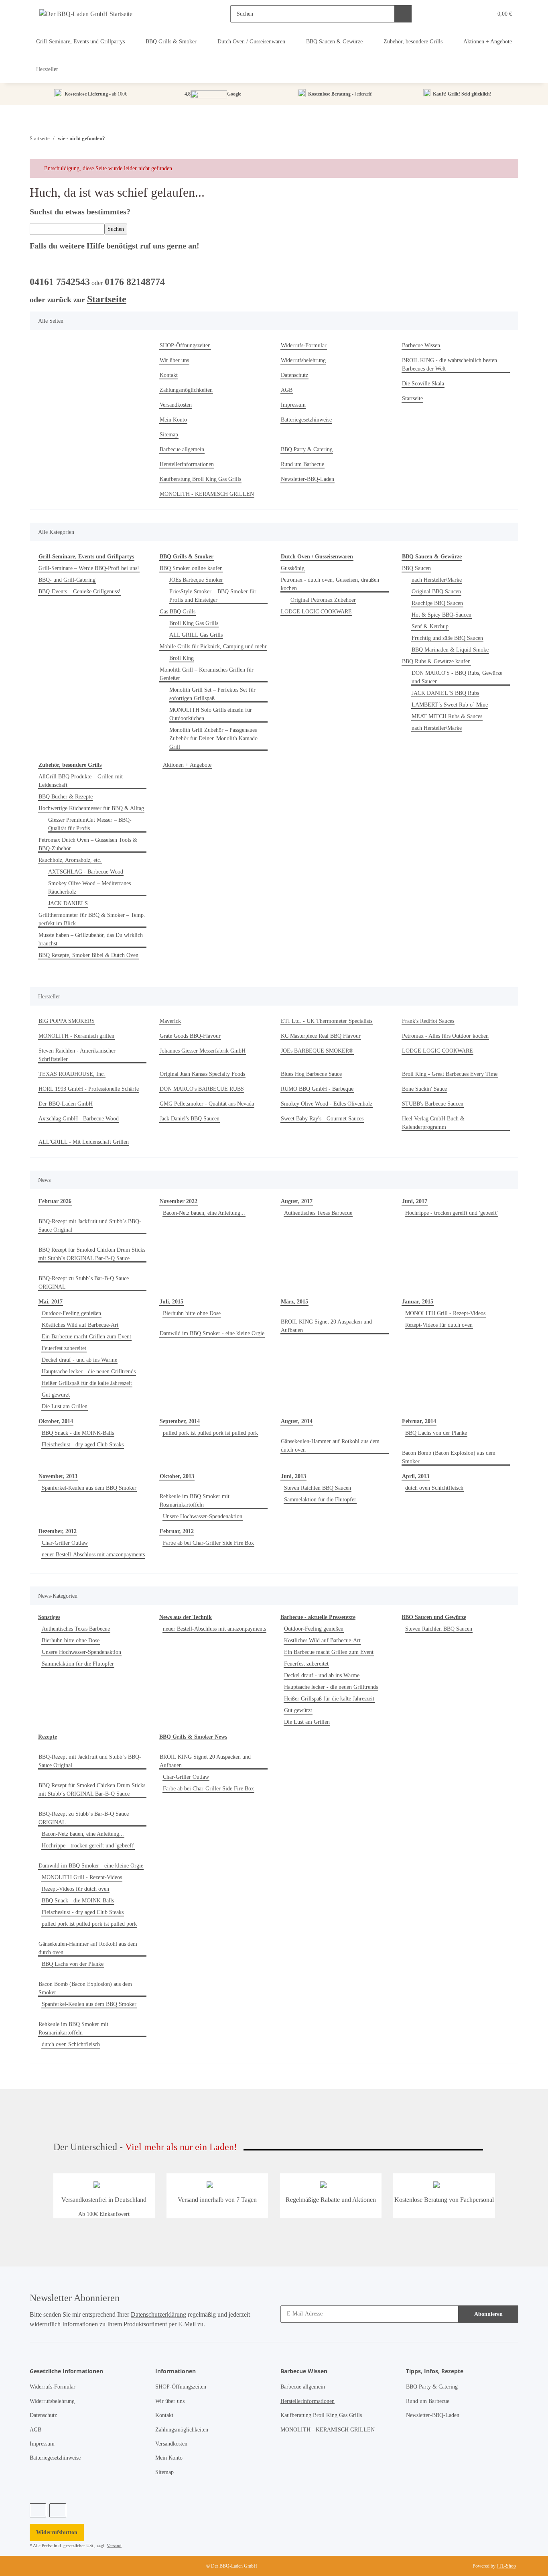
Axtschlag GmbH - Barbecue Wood (79, 1119)
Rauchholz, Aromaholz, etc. (70, 860)
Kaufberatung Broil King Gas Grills (200, 479)
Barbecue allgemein (182, 449)
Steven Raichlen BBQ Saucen (318, 1488)
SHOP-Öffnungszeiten (185, 345)
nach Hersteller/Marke (437, 580)
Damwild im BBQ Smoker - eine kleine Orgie (212, 1333)
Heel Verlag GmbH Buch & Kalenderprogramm (433, 1123)
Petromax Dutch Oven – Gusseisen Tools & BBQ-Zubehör (88, 844)
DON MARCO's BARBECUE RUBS (202, 1089)
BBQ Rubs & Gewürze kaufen (436, 661)
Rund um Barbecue (302, 464)
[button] (470, 14)
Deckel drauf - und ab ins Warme (79, 1360)
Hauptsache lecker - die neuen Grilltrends (89, 1371)
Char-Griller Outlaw (65, 1543)
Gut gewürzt (56, 1395)
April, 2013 (416, 1476)
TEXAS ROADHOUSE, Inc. (72, 1074)
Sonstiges (49, 1617)
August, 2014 (297, 1421)
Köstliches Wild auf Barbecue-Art (80, 1325)
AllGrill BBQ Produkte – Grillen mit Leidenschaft (81, 781)
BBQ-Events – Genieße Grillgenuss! (80, 592)
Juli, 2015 (172, 1302)
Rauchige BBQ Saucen (437, 603)
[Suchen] (403, 14)
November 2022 (179, 1201)
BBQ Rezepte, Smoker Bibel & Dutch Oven (88, 955)
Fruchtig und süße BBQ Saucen (447, 638)
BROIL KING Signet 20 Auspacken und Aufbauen (326, 1326)
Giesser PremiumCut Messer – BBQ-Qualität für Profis (90, 824)
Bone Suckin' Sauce (424, 1089)
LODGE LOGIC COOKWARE (316, 612)
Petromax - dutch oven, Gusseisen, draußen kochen (330, 584)
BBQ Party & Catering (307, 449)
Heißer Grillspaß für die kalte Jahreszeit (87, 1383)
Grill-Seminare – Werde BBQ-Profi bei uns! (89, 568)
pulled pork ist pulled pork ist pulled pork (210, 1433)
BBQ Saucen (416, 568)
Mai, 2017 (51, 1302)
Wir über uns (174, 360)
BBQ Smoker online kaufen (191, 568)
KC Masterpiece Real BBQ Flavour (321, 1036)
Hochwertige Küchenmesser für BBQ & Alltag (91, 808)
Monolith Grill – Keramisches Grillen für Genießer (207, 674)
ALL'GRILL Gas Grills (196, 635)
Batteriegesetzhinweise (306, 420)
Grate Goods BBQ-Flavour (190, 1036)
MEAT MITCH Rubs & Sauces (447, 716)
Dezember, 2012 (58, 1531)
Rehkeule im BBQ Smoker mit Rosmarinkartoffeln (195, 1501)
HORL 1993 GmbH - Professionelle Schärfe (89, 1089)
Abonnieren (488, 2314)
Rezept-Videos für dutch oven (439, 1325)
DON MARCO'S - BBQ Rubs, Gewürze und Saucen (457, 677)
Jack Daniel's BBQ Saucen (190, 1119)
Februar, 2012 (177, 1531)
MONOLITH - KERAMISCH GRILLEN (207, 494)
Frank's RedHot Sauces (428, 1021)
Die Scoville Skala (423, 384)
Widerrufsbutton (57, 2532)
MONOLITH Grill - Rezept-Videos (445, 1313)
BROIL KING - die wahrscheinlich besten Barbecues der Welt (450, 365)
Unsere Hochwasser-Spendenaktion (203, 1516)
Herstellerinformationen (187, 464)
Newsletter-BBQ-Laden (307, 479)
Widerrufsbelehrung (303, 360)
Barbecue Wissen (421, 345)
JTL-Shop (506, 2566)
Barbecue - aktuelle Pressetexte (318, 1617)
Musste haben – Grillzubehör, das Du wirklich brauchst (91, 939)
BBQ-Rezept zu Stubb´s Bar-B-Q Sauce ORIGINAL (84, 1283)
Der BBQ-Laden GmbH (66, 1104)
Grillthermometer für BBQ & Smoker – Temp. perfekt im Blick (92, 919)
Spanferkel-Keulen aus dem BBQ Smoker (89, 1488)
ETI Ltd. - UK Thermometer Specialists (327, 1021)
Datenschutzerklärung (158, 2314)
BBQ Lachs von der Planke (436, 1433)
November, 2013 (58, 1476)
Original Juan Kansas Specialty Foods (202, 1074)
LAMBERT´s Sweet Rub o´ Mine (450, 705)
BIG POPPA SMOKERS (67, 1021)
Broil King (182, 658)
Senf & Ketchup (430, 626)
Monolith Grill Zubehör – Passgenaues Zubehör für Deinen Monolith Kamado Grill (213, 738)
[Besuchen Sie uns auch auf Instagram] (58, 2510)
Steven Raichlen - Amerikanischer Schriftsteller (77, 1055)
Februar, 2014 (419, 1421)
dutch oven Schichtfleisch (434, 1488)
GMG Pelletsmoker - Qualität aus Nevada (207, 1104)
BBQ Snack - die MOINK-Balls (78, 1433)
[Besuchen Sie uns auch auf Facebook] (38, 2510)
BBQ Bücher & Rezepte (66, 797)
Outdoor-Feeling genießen (71, 1313)
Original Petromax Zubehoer (323, 600)
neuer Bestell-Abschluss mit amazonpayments (93, 1555)
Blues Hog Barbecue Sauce (311, 1074)
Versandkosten (176, 405)
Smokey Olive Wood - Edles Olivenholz (327, 1104)
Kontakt (169, 375)
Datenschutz (294, 375)
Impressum (293, 405)
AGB (287, 390)
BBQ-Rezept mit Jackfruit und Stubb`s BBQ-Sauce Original (90, 1226)
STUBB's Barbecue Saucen (433, 1104)
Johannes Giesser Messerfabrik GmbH (203, 1051)
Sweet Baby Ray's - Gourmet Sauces (322, 1119)
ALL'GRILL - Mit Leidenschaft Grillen (84, 1142)
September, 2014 (180, 1421)
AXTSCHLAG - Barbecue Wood (86, 872)
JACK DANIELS (68, 903)
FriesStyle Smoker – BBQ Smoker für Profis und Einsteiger (213, 596)
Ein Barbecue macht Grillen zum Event (86, 1337)
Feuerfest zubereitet (64, 1348)
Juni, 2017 (415, 1201)
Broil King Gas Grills (194, 623)
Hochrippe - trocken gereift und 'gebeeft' (452, 1213)
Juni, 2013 (293, 1476)
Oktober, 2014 (56, 1421)
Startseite (107, 299)
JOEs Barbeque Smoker (196, 580)
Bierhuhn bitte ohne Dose (192, 1313)
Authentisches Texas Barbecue (318, 1213)
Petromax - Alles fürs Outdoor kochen (445, 1036)
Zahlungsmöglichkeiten (186, 390)
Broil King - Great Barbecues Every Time (450, 1074)
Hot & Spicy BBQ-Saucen (441, 615)
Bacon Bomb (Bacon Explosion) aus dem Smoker (449, 1457)
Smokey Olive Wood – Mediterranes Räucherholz (89, 888)
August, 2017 (297, 1201)
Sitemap (169, 435)
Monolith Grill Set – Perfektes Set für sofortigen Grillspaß (212, 694)
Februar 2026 (55, 1201)
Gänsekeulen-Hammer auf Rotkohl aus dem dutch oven (330, 1446)
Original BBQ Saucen (436, 592)
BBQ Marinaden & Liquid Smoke (450, 650)
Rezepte (48, 1737)
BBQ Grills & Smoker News (193, 1737)
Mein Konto (173, 420)
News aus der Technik (186, 1617)
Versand (114, 2545)
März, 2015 (294, 1302)
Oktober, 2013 (177, 1476)
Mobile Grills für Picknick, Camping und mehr (213, 647)
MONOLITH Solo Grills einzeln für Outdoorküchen (211, 714)
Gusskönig (293, 568)
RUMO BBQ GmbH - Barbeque (317, 1089)
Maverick (170, 1021)
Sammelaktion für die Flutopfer (320, 1500)
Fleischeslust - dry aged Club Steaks (83, 1445)
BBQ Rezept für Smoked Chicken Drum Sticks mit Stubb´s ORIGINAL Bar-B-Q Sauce (92, 1254)
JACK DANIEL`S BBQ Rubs (445, 693)
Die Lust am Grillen (65, 1406)
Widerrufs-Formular (304, 345)
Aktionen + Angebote (187, 765)
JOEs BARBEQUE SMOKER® (317, 1051)
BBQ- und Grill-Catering (67, 580)
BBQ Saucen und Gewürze (434, 1617)
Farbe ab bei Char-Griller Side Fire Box (208, 1543)
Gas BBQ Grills (178, 612)
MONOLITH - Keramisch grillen (76, 1036)
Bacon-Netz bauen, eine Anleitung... (204, 1213)
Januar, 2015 (418, 1302)
